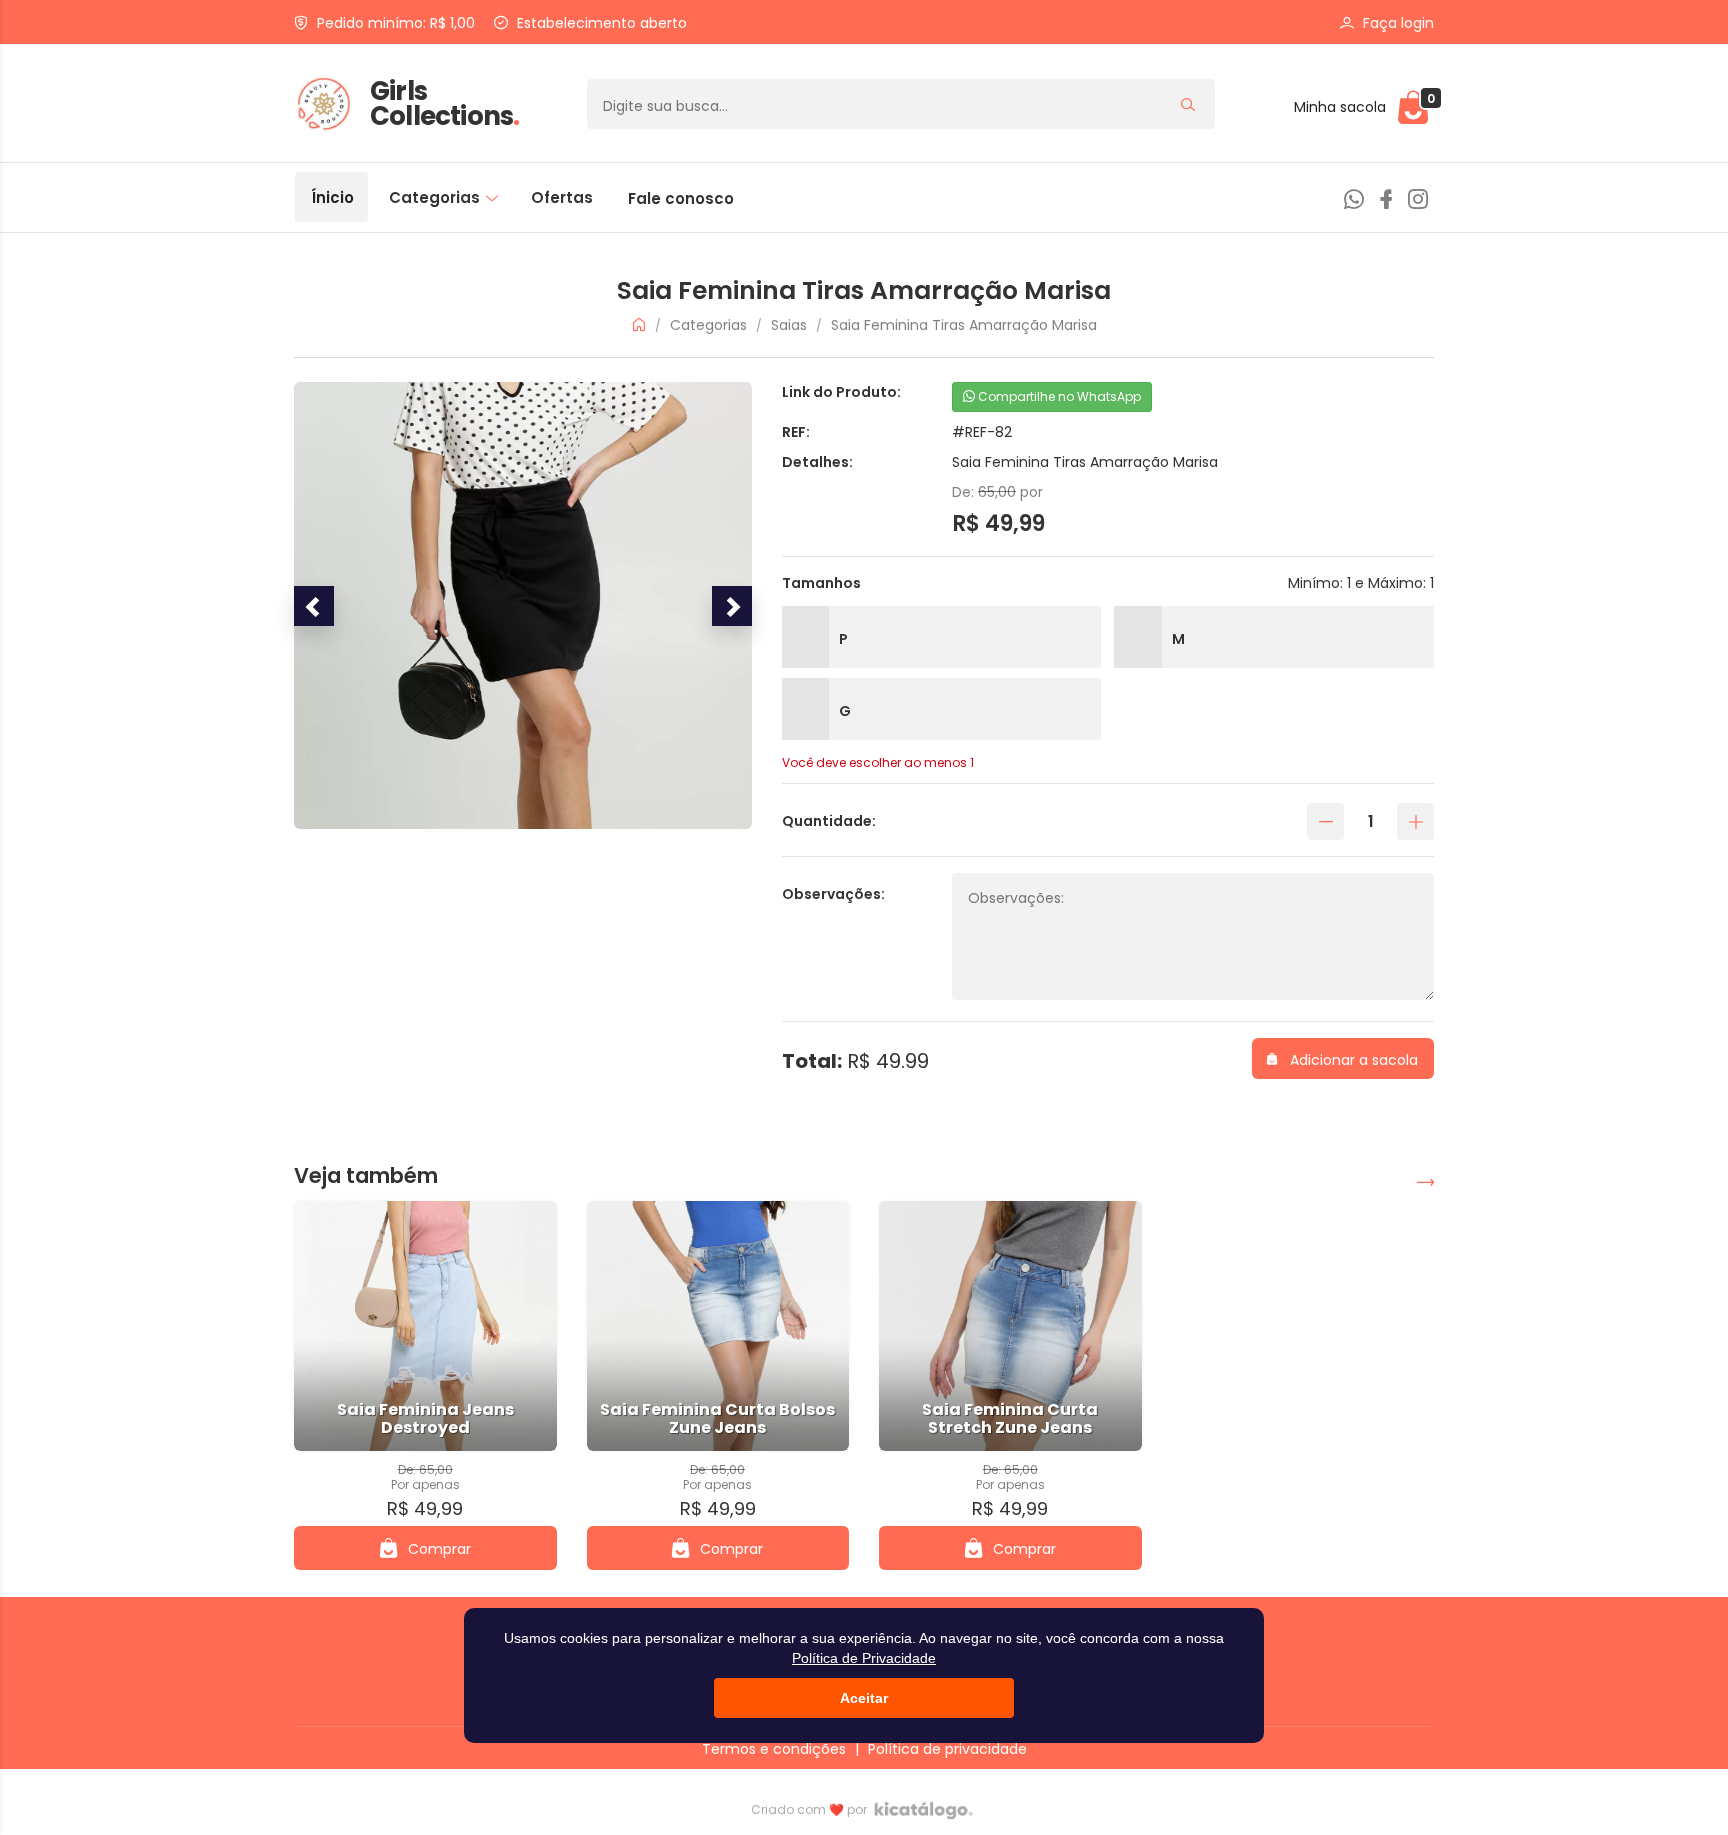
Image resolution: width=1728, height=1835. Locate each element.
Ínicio (332, 197)
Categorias (436, 197)
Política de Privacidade (864, 1658)
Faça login (1398, 23)
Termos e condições (774, 1749)
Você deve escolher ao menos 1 (878, 762)
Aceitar (864, 1698)
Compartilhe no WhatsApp (1058, 396)
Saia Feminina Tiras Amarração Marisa (964, 325)
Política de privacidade (947, 1749)
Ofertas (562, 197)
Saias (791, 325)
